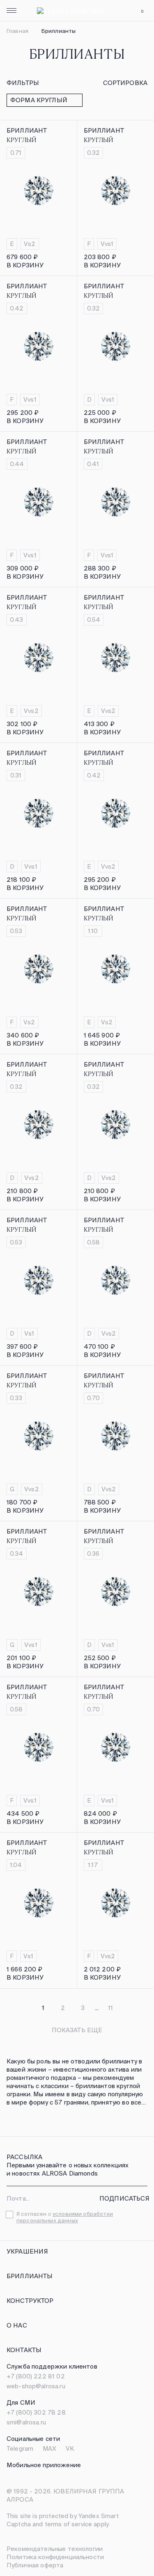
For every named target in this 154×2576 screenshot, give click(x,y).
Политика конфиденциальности (55, 2557)
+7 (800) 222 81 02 (36, 2376)
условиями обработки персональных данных (65, 2217)
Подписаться (125, 2198)
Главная (17, 31)
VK (70, 2448)
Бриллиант (27, 130)
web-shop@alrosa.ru (36, 2386)
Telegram (20, 2448)
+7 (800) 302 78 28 (36, 2412)
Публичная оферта (35, 2565)
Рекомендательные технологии (55, 2549)
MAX (49, 2448)
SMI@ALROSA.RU (26, 2422)
